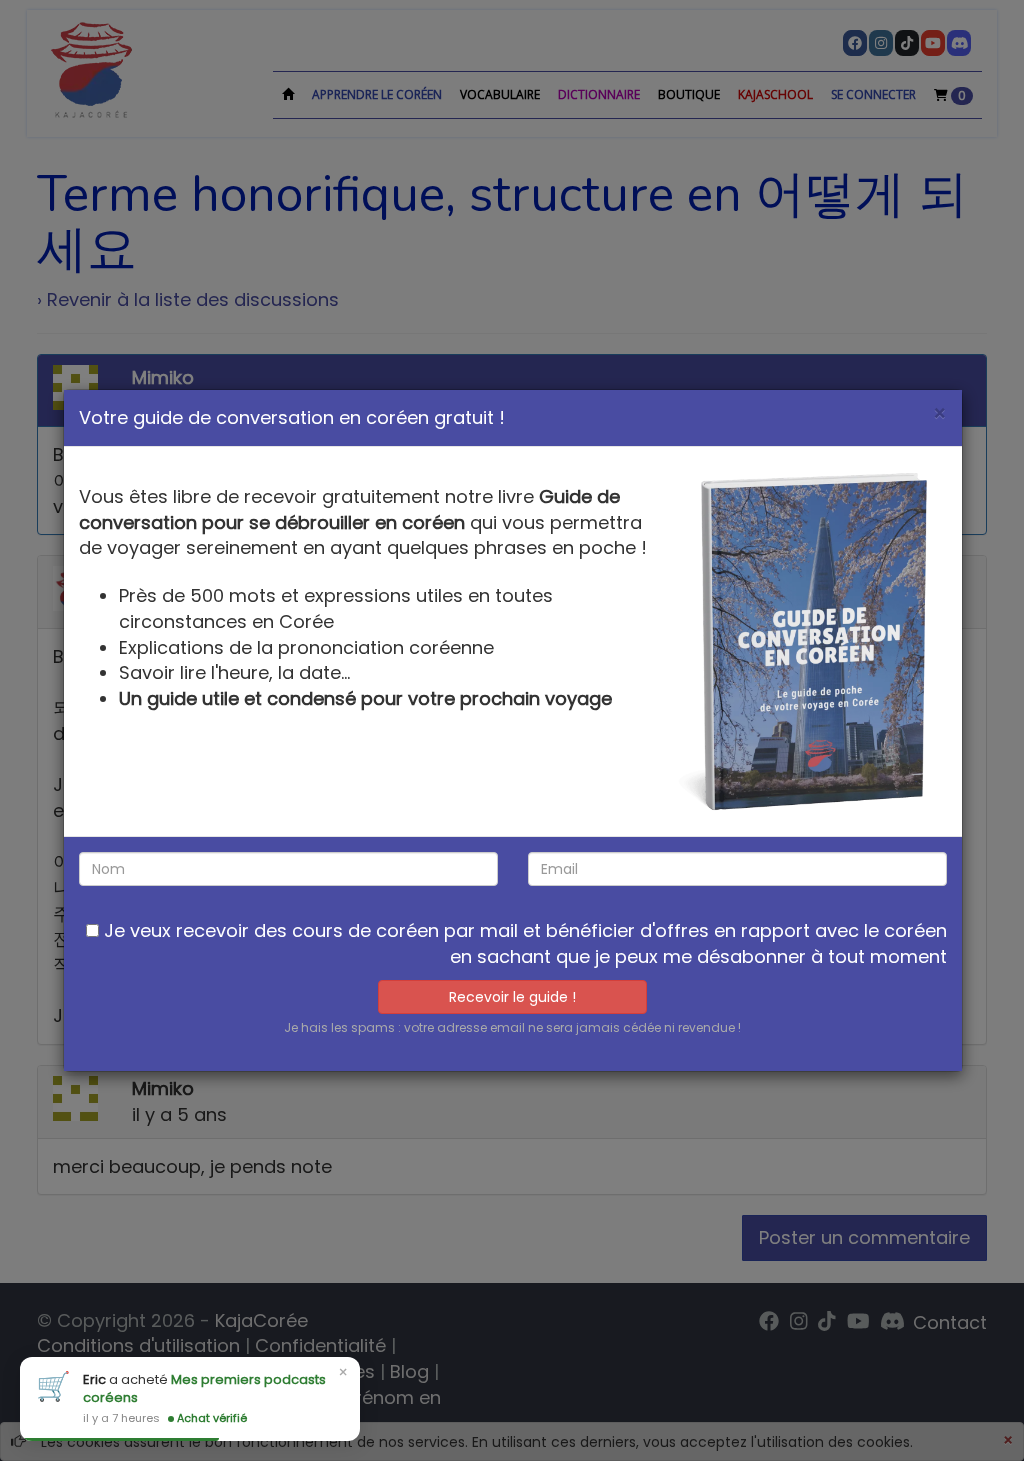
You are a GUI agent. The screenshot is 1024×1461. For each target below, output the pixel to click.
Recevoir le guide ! (512, 997)
